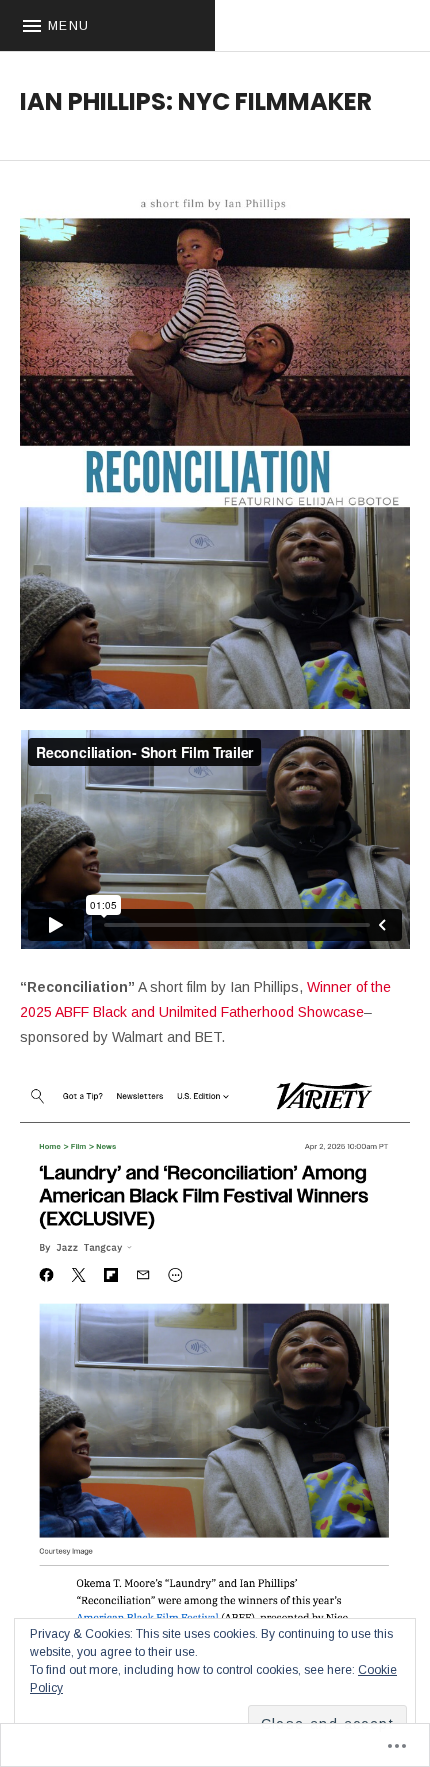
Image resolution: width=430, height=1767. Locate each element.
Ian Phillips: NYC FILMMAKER (196, 101)
